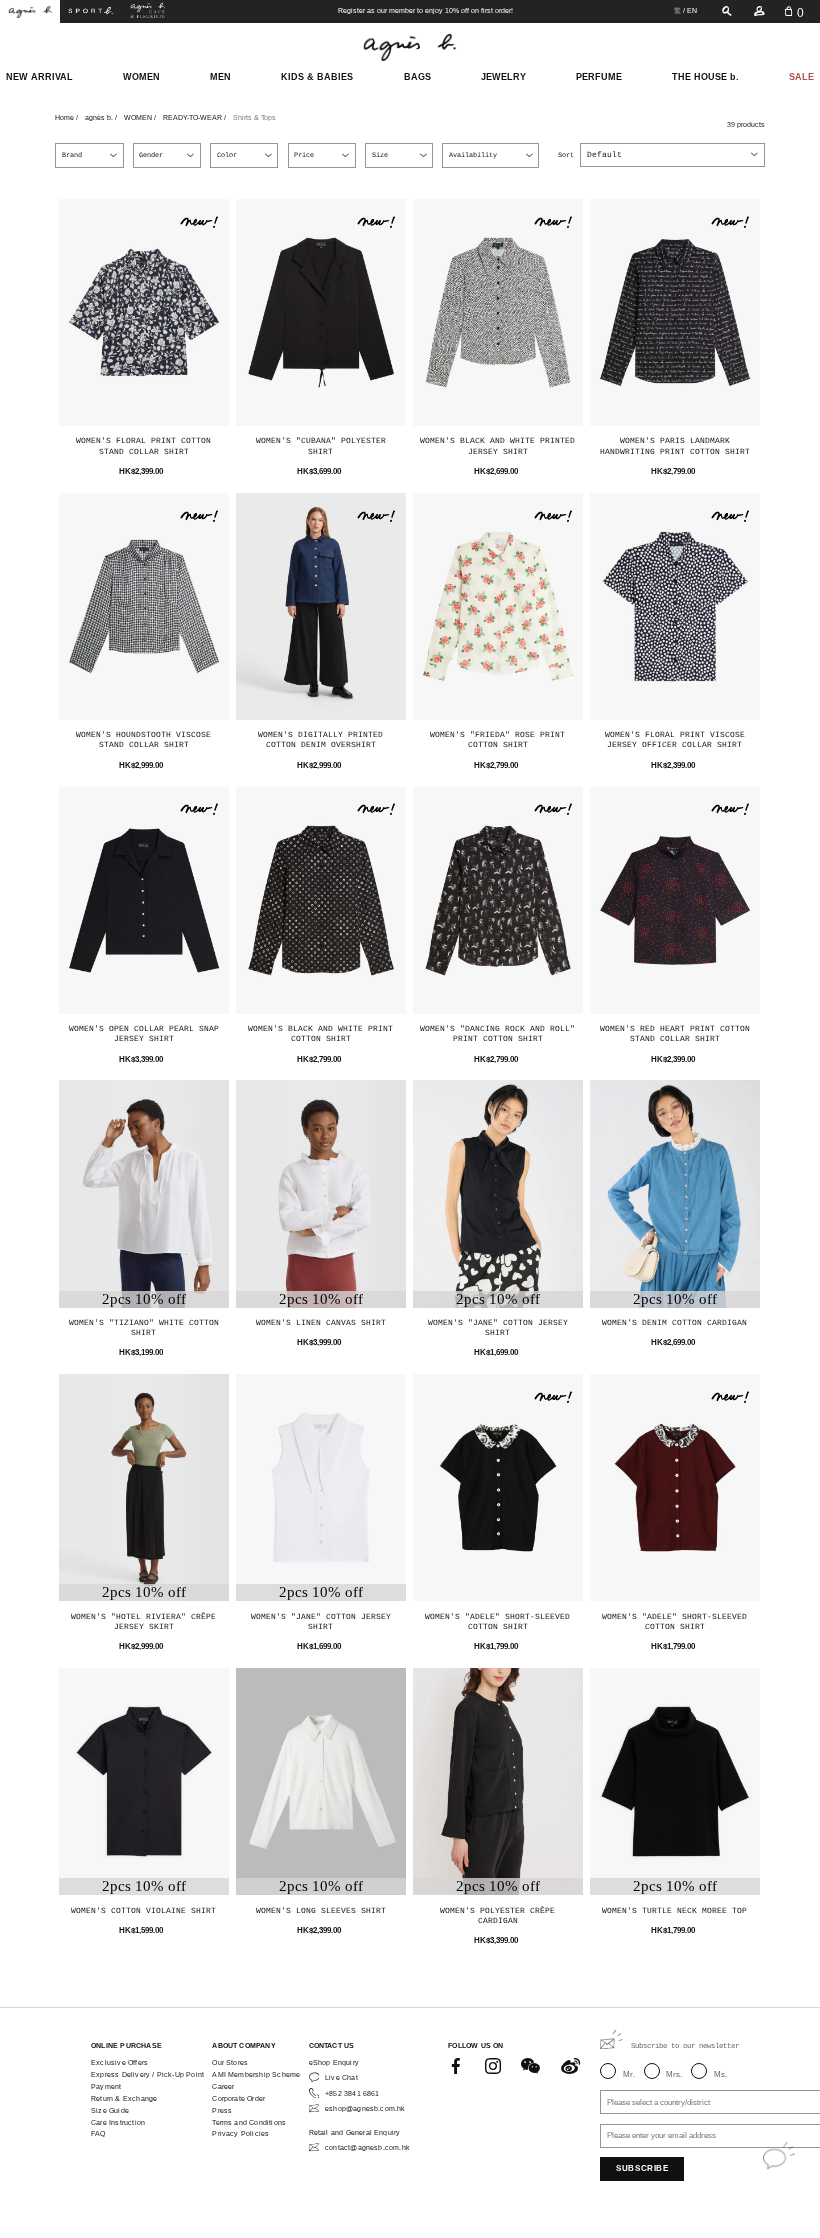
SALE (801, 77)
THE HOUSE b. (705, 77)
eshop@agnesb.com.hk (365, 2108)
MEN (220, 77)
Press (222, 2110)
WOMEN (141, 77)
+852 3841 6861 (352, 2093)
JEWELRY (503, 77)
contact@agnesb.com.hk (367, 2147)
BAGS (417, 77)
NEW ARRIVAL (39, 77)
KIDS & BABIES (317, 77)
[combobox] (672, 155)
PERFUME (599, 77)
